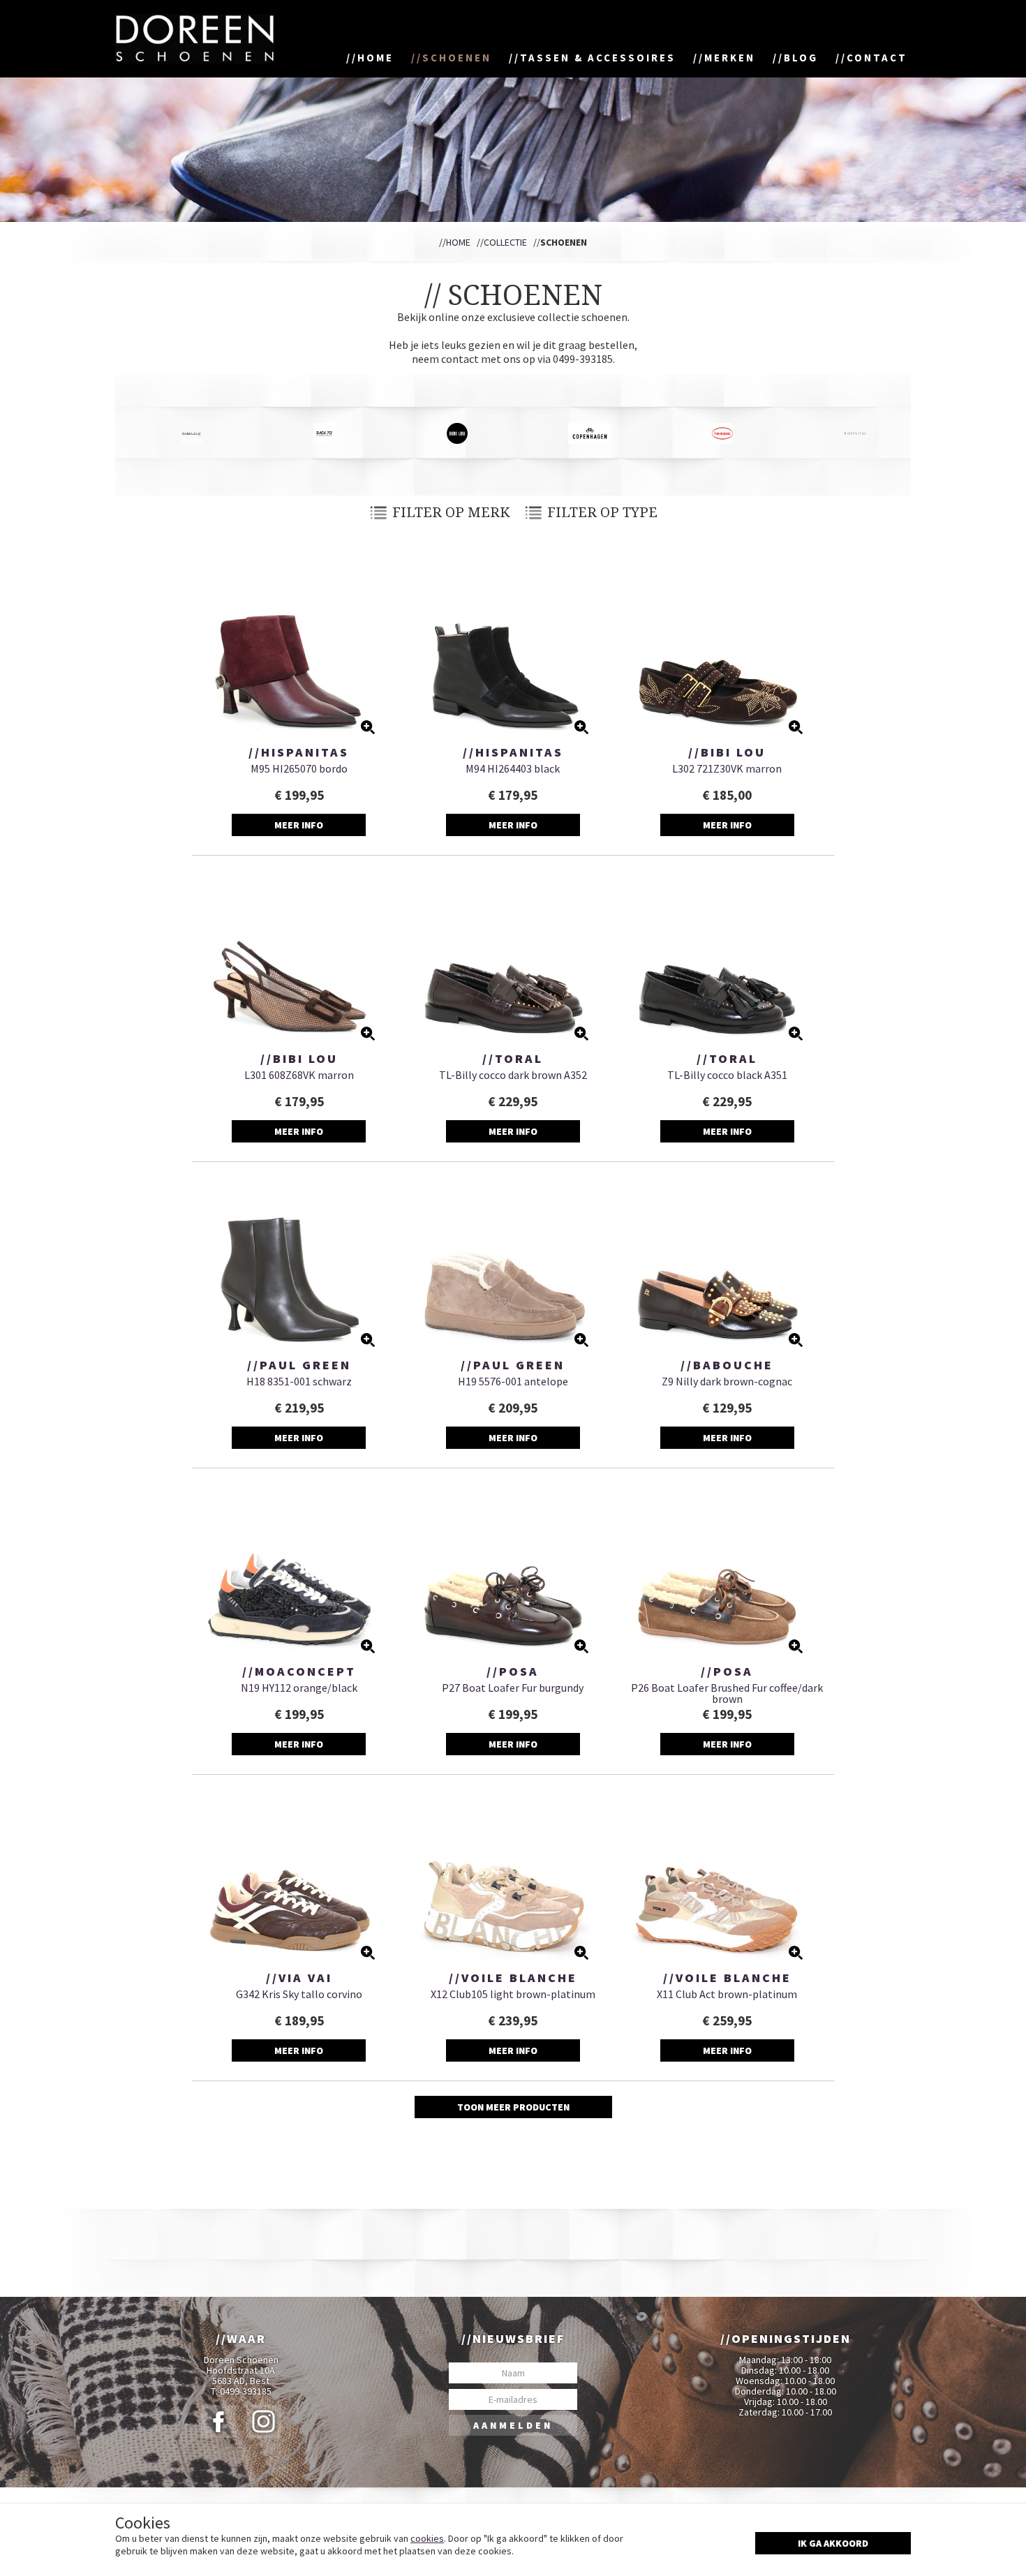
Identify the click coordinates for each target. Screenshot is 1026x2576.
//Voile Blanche (513, 1978)
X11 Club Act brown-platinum (727, 1994)
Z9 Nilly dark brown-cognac (727, 1381)
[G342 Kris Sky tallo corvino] (299, 1876)
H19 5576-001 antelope (513, 1381)
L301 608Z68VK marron (299, 1075)
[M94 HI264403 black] (513, 650)
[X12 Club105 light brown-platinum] (513, 1876)
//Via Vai (299, 1978)
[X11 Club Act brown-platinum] (727, 1876)
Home (376, 58)
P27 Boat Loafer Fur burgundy (513, 1688)
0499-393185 (246, 2391)
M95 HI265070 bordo (299, 768)
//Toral (513, 1059)
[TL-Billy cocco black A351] (727, 956)
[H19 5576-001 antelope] (513, 1263)
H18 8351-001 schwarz (299, 1381)
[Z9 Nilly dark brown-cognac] (727, 1263)
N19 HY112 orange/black (299, 1688)
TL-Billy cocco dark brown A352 (513, 1075)
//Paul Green (299, 1365)
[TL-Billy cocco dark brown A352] (513, 956)
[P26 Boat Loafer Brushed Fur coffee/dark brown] (727, 1569)
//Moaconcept (299, 1672)
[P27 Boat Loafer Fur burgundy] (513, 1569)
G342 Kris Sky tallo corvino (299, 1994)
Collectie (505, 242)
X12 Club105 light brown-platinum (513, 1994)
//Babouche (727, 1365)
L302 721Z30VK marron (727, 768)
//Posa (513, 1672)
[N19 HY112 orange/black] (299, 1569)
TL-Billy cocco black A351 (727, 1075)
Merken (730, 58)
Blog (801, 58)
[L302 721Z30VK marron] (727, 650)
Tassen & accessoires (598, 58)
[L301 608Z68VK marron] (299, 956)
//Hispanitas (299, 752)
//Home (455, 242)
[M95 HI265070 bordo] (299, 650)
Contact (877, 58)
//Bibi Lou (727, 752)
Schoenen (457, 58)
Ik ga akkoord (833, 2543)
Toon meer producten (513, 2107)
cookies (427, 2538)
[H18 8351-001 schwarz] (299, 1263)
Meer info (299, 825)
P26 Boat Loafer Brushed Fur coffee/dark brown (727, 1693)
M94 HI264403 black (513, 768)
